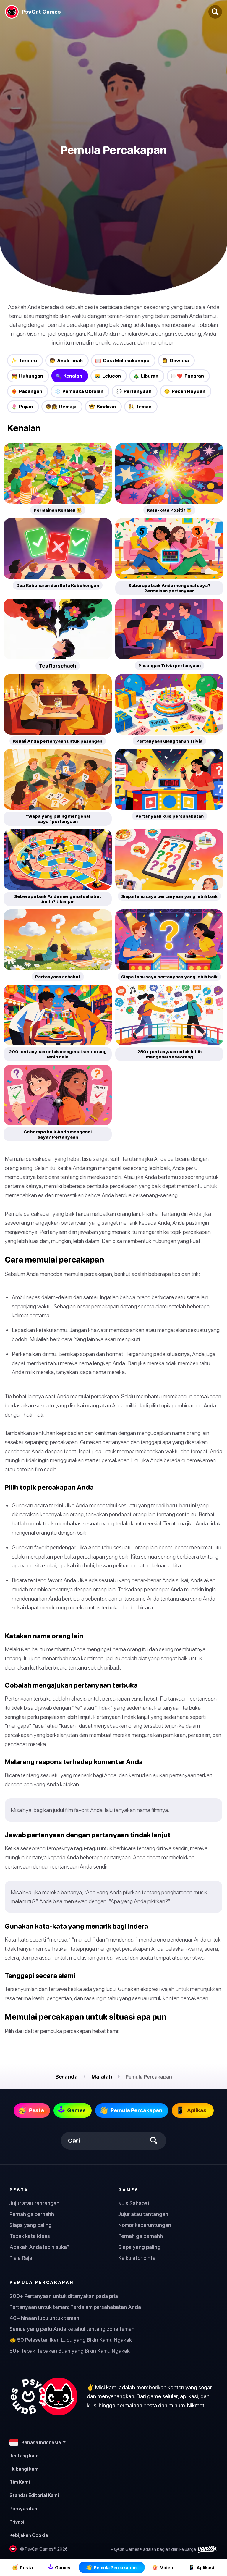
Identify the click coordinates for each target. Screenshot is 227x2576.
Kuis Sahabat (134, 2203)
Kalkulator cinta (137, 2258)
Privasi (17, 2522)
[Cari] (215, 12)
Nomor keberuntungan (145, 2225)
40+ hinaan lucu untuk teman (44, 2318)
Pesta (19, 2190)
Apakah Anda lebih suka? (39, 2247)
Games (128, 2190)
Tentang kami (25, 2456)
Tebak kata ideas (30, 2236)
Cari (74, 2141)
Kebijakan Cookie (29, 2535)
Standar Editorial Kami (34, 2495)
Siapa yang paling (31, 2225)
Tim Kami (20, 2482)
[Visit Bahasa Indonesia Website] (43, 2396)
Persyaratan (23, 2509)
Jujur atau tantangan (34, 2203)
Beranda (67, 2077)
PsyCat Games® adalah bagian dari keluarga (154, 2549)
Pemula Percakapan (42, 2282)
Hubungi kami (25, 2469)
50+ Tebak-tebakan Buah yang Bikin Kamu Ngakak (70, 2351)
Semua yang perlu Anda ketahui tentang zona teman (72, 2329)
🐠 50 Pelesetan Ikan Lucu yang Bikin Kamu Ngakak (71, 2340)
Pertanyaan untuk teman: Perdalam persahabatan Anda (75, 2307)
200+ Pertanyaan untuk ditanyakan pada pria (64, 2296)
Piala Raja (21, 2258)
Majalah (102, 2077)
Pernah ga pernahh (32, 2214)
